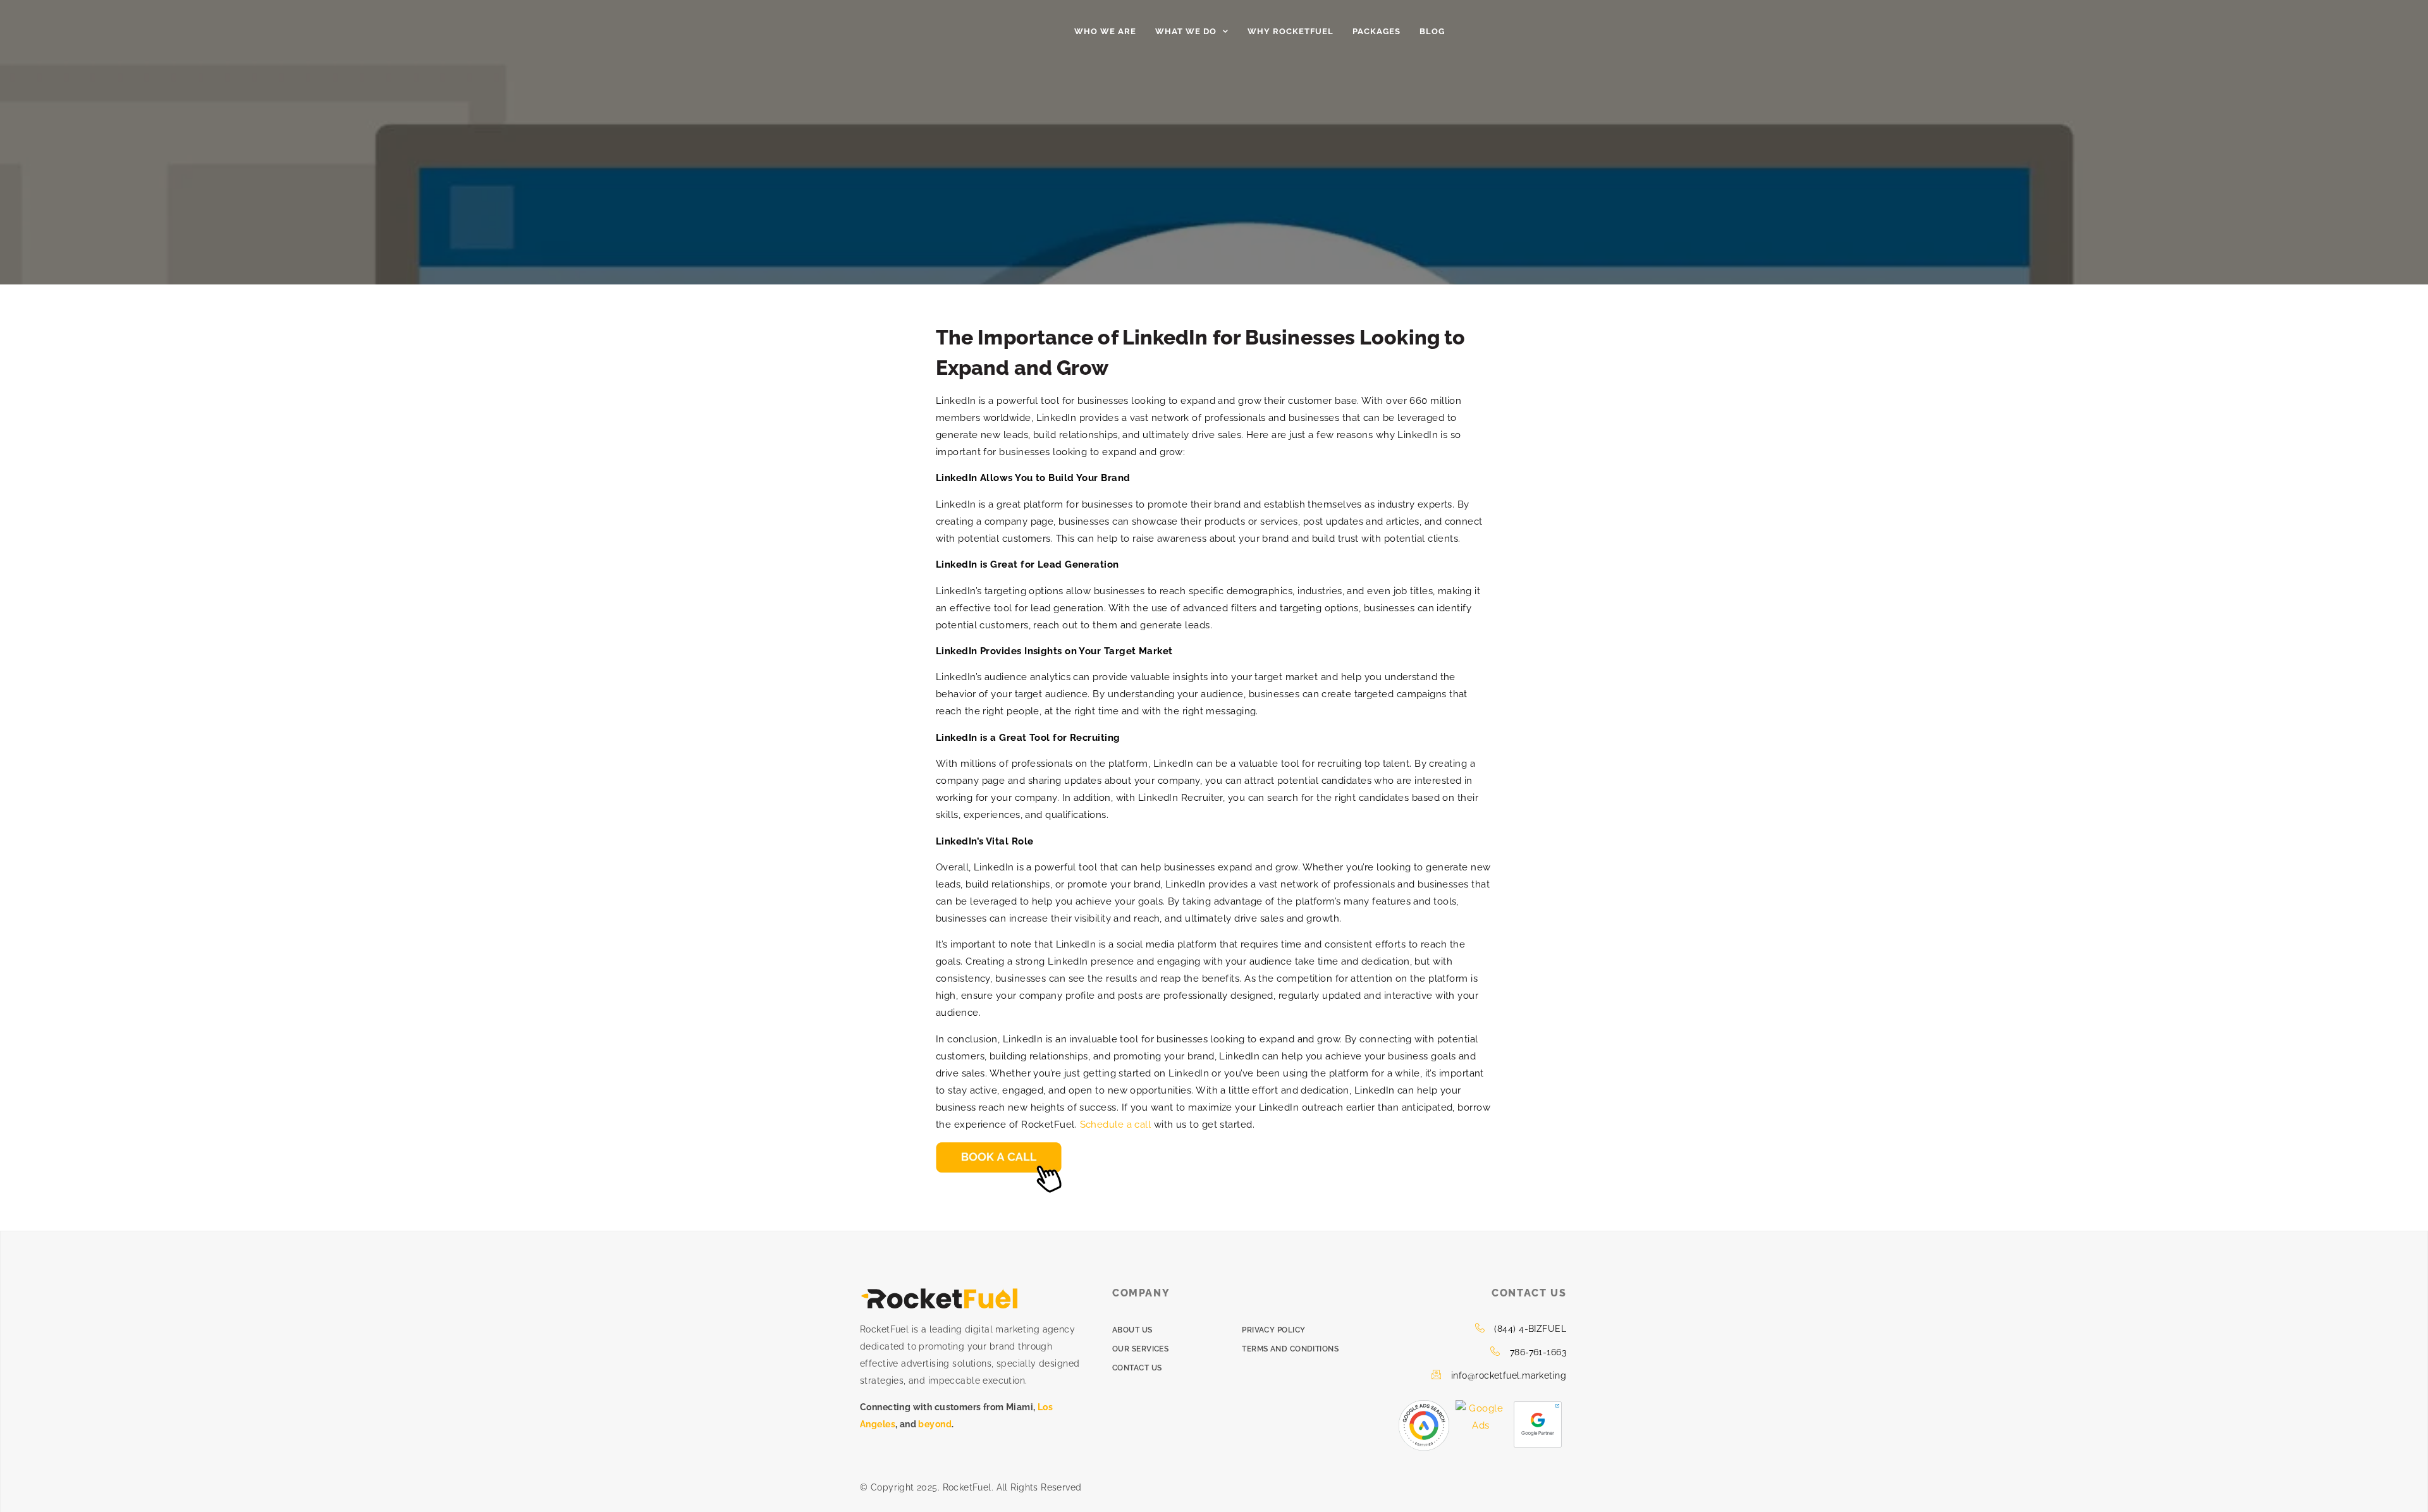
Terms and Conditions (1290, 1349)
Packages (1376, 31)
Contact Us (1137, 1368)
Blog (1432, 31)
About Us (1132, 1330)
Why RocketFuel (1291, 31)
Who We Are (1105, 31)
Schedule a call (1116, 1125)
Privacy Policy (1273, 1330)
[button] (1546, 32)
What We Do (1186, 31)
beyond (935, 1424)
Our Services (1140, 1349)
